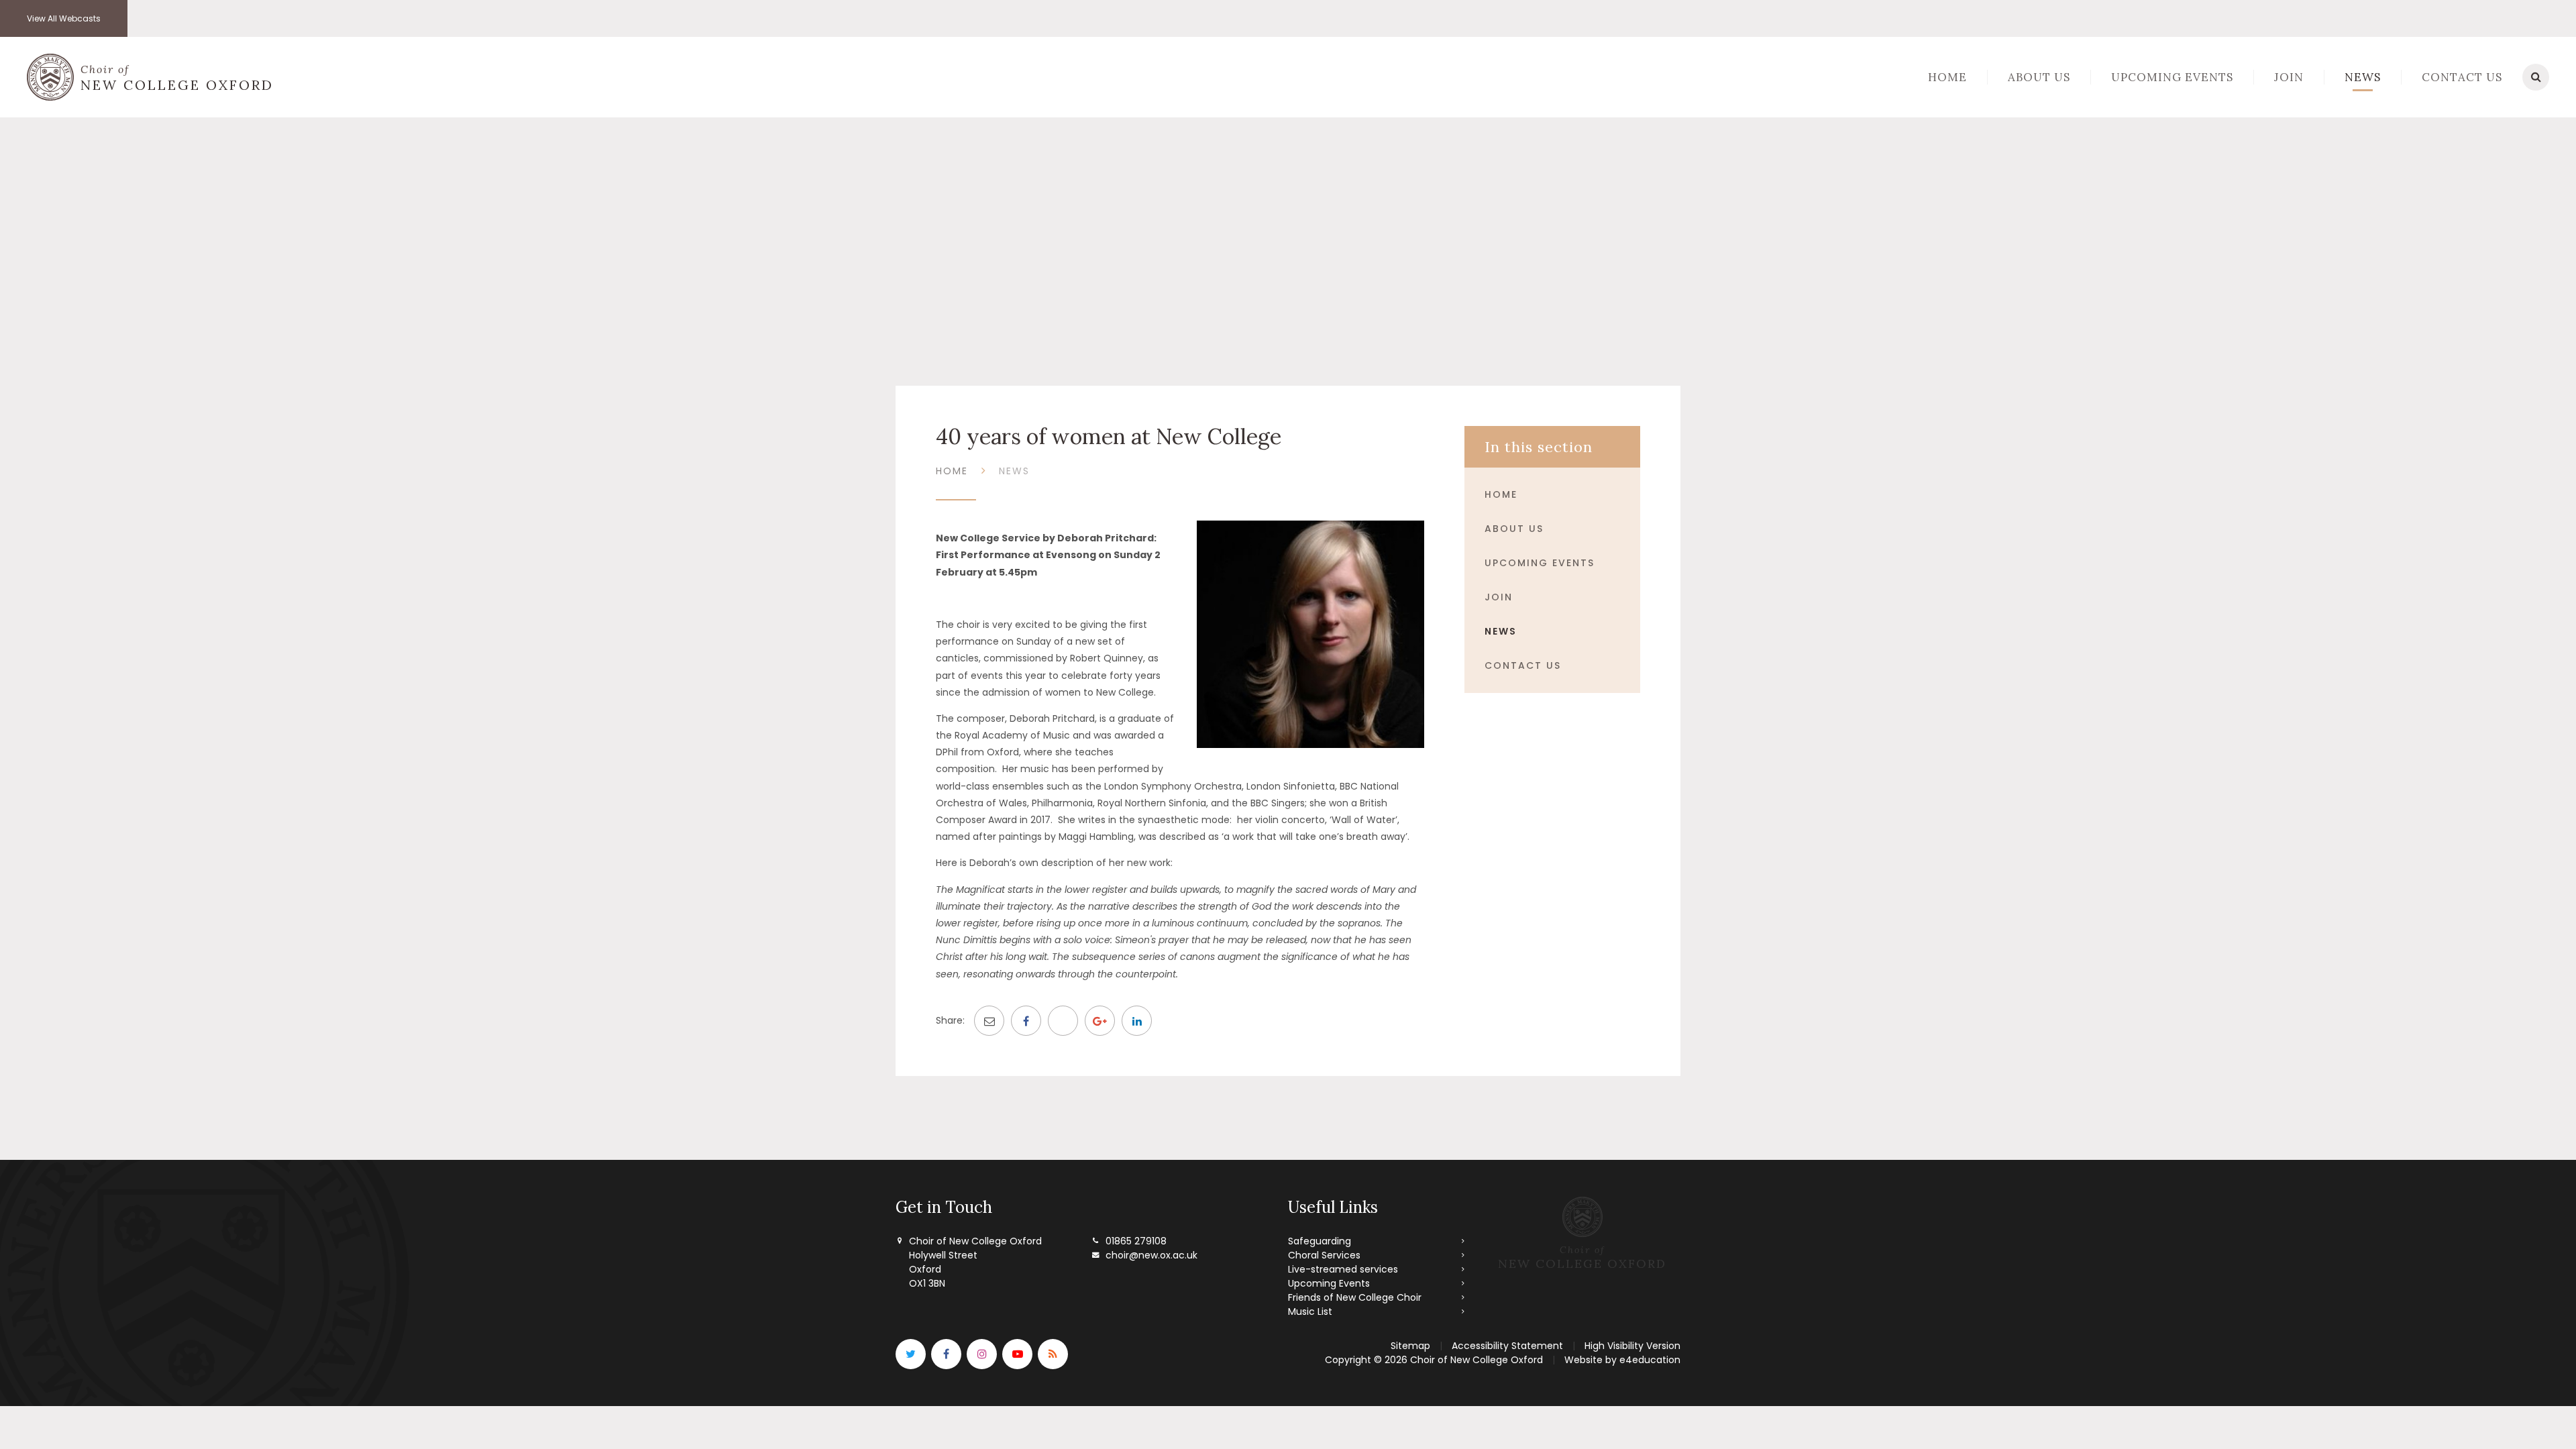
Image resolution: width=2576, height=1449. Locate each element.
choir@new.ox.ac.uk (1151, 1255)
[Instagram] (982, 1354)
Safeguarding (1320, 1241)
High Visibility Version (1632, 1346)
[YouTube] (1017, 1354)
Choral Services (1324, 1255)
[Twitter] (911, 1354)
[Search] (2536, 77)
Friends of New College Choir (1355, 1297)
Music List (1310, 1311)
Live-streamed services (1343, 1269)
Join (1499, 597)
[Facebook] (946, 1354)
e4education (1650, 1360)
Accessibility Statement (1507, 1346)
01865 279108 (1136, 1241)
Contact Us (1523, 665)
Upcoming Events (1540, 563)
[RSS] (1053, 1354)
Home (952, 471)
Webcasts (64, 18)
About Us (1514, 529)
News (1014, 471)
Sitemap (1410, 1346)
